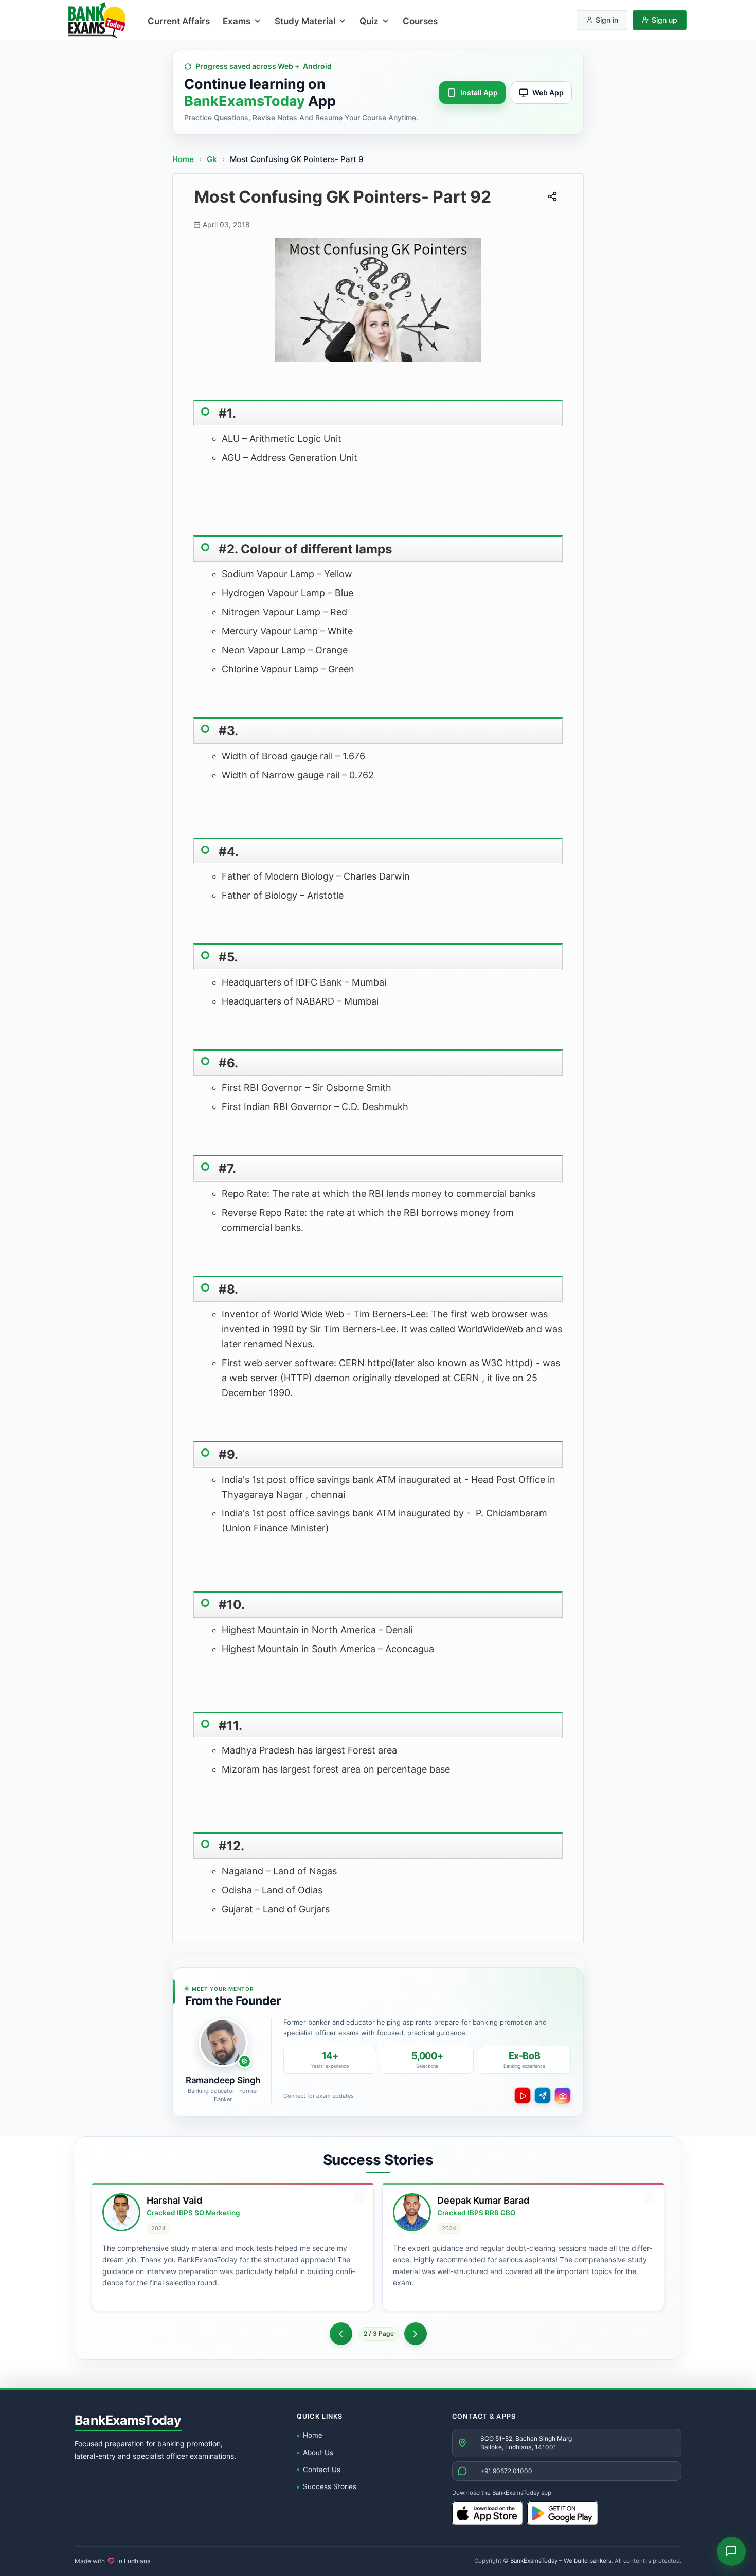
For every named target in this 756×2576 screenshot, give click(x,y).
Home (183, 159)
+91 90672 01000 (506, 2471)
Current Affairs (179, 21)
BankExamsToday (128, 2420)
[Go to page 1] (341, 2334)
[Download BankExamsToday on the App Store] (488, 2513)
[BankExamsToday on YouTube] (523, 2096)
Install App (479, 92)
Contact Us (322, 2470)
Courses (420, 21)
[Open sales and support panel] (731, 2551)
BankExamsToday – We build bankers (561, 2561)
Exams (237, 21)
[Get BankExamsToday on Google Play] (563, 2513)
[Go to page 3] (416, 2334)
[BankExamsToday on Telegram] (543, 2096)
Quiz (369, 21)
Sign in (607, 20)
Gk (212, 159)
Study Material (305, 21)
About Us (318, 2453)
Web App (548, 92)
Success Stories (330, 2486)
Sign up (664, 20)
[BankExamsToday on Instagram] (563, 2096)
